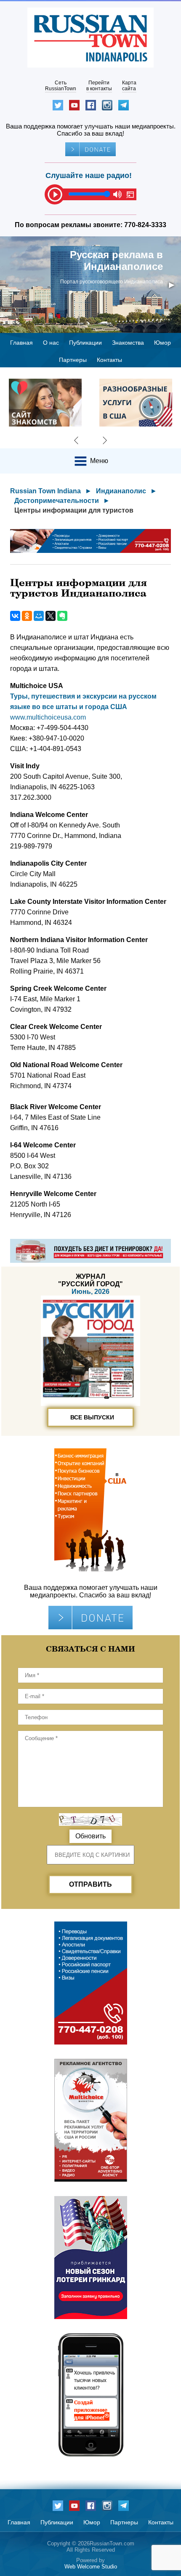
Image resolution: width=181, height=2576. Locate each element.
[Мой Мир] (39, 616)
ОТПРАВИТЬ (90, 1884)
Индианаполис (121, 491)
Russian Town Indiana (45, 491)
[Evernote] (62, 616)
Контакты (109, 360)
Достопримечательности (57, 501)
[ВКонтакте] (15, 616)
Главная (21, 343)
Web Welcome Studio (91, 2567)
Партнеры (73, 360)
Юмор (162, 343)
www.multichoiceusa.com (48, 717)
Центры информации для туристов (74, 510)
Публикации (85, 343)
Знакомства (128, 343)
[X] (51, 616)
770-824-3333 (145, 225)
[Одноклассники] (27, 616)
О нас (51, 343)
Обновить (90, 1836)
